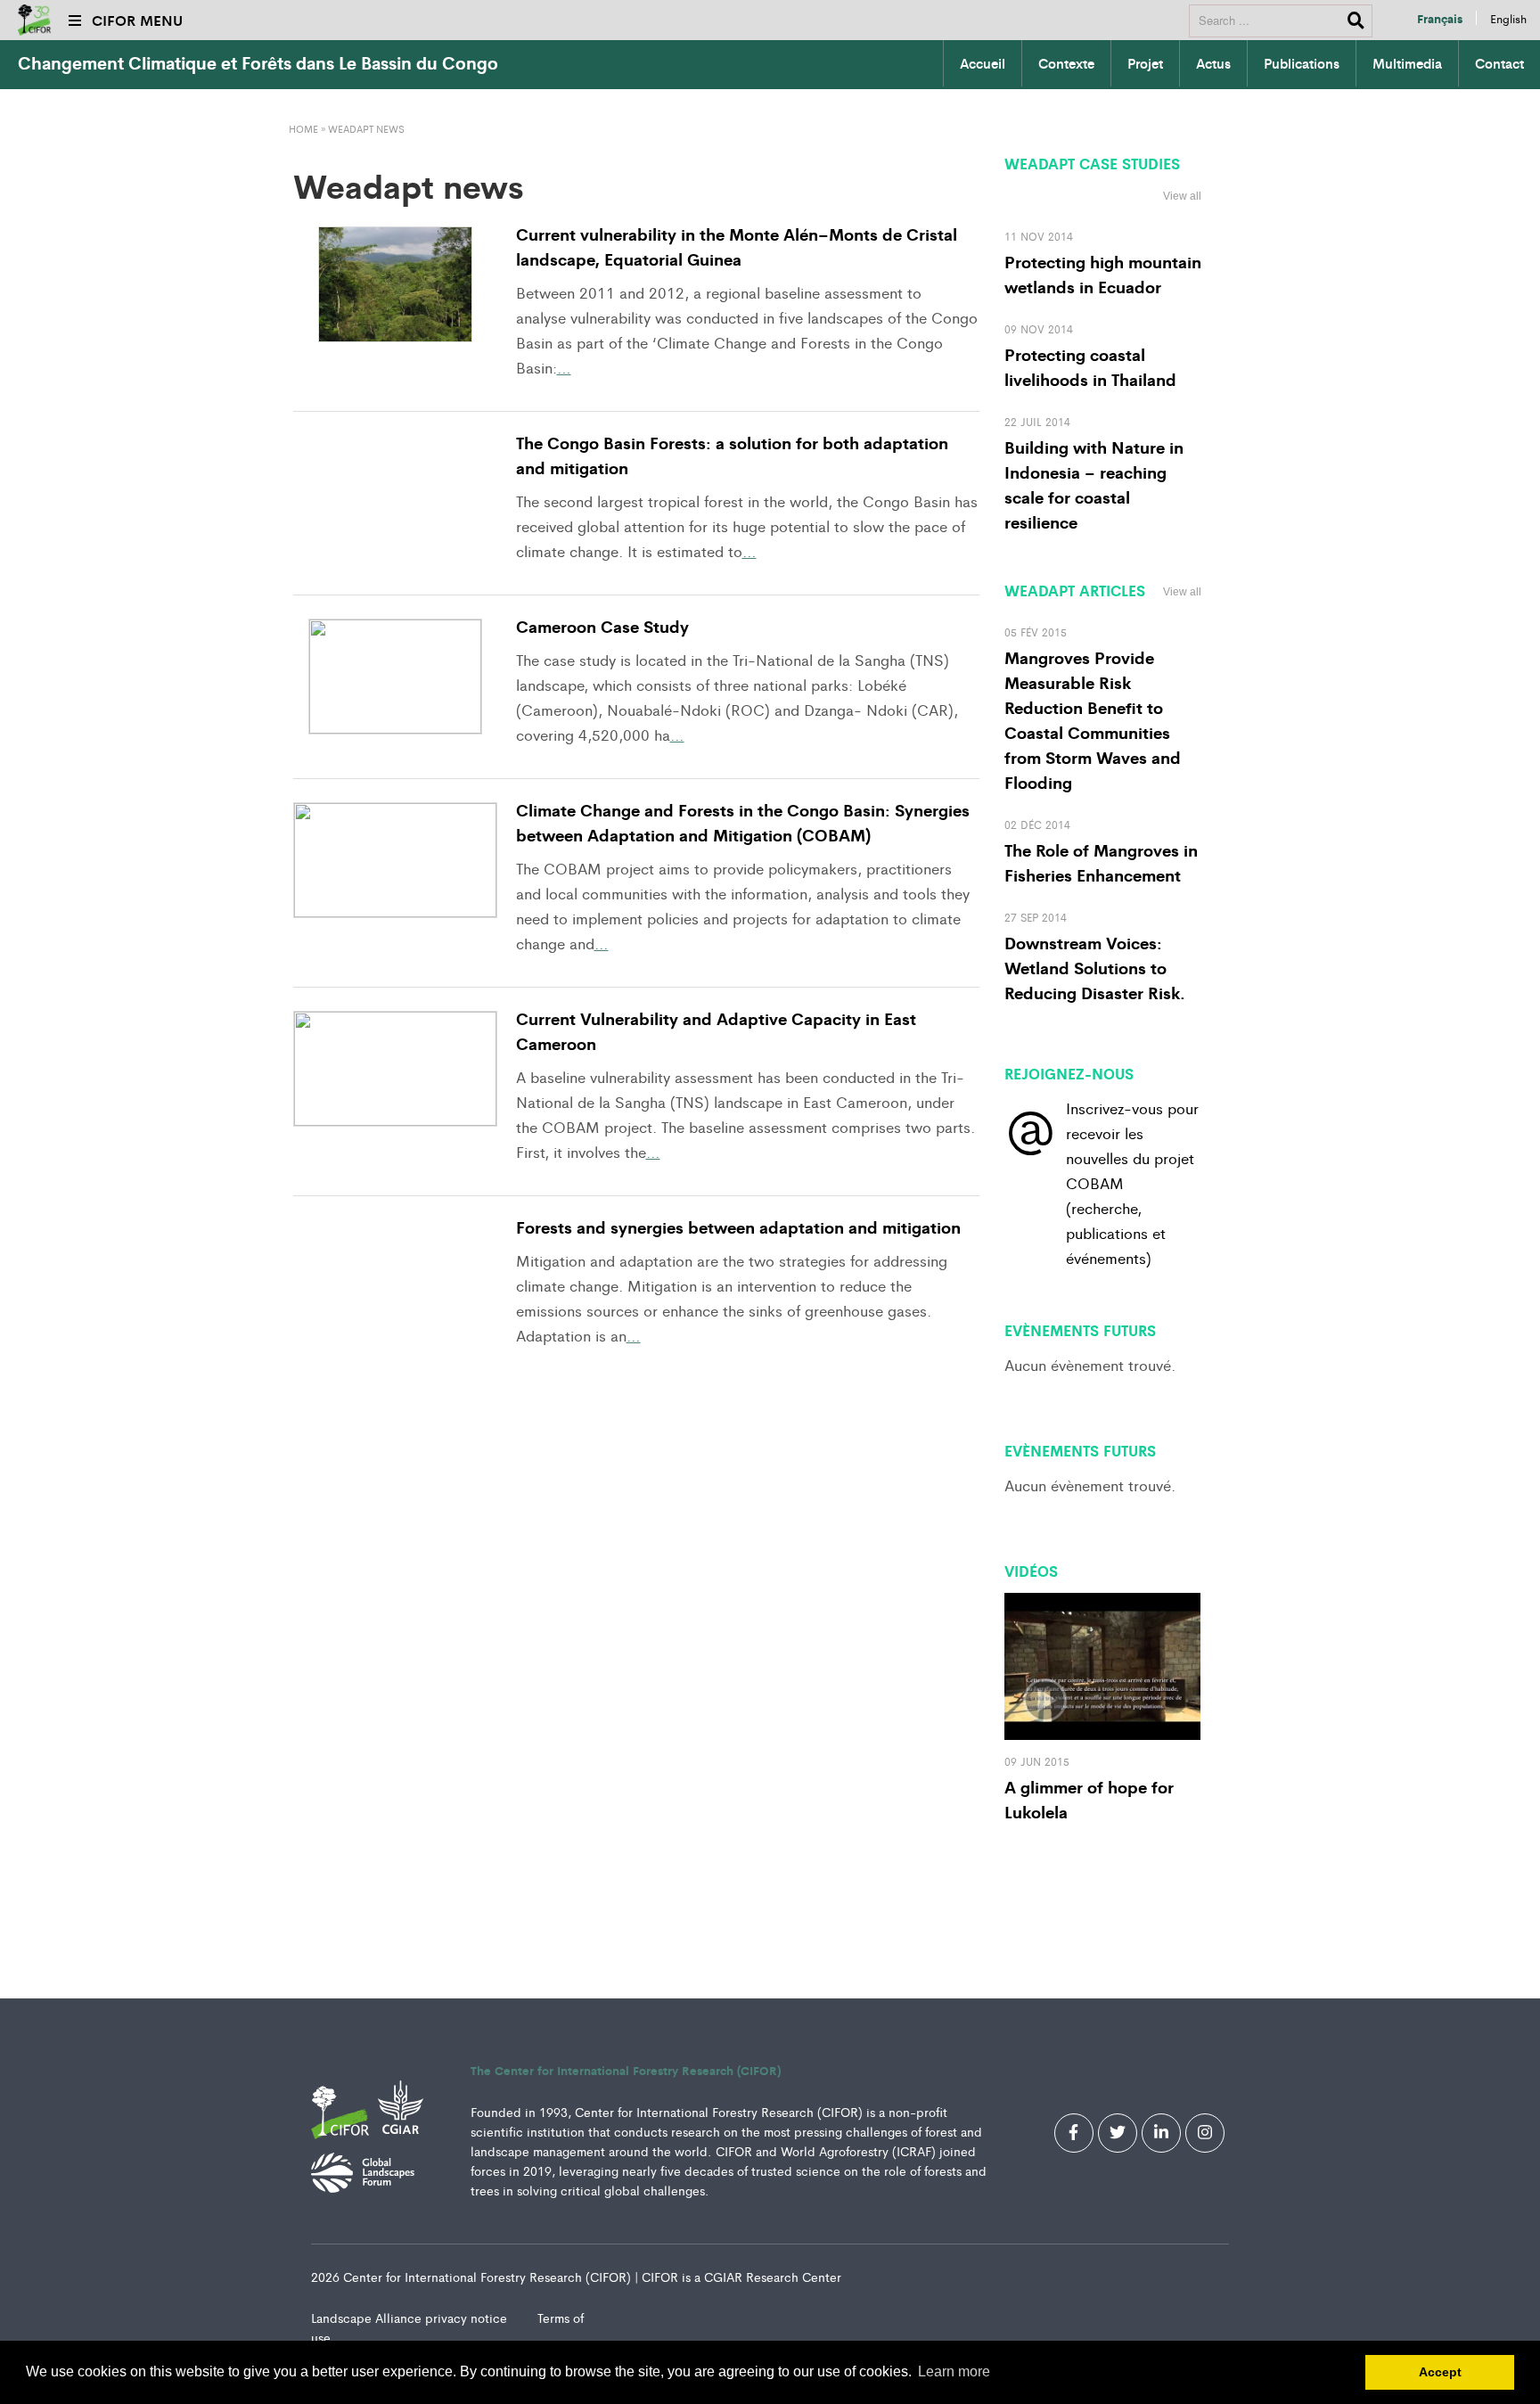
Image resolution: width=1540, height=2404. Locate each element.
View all (1182, 196)
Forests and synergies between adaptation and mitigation (738, 1227)
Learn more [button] (954, 2371)
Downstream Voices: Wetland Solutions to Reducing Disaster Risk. (1095, 967)
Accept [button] (1440, 2372)
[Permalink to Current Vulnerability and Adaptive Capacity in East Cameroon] (396, 1069)
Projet (1145, 63)
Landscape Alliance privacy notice (411, 2318)
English (1508, 18)
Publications (1302, 63)
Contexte (1066, 63)
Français (1440, 18)
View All (1176, 1321)
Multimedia (1407, 63)
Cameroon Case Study (602, 626)
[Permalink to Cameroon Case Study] (396, 677)
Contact (1499, 63)
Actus (1213, 63)
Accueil (983, 63)
